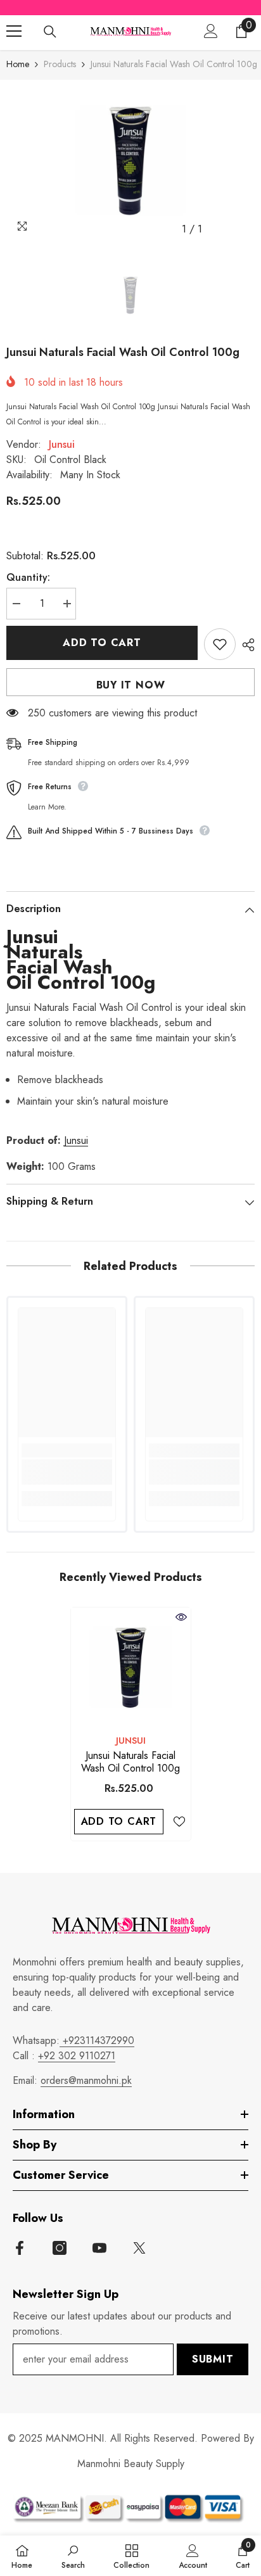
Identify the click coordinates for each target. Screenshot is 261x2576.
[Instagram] (60, 2248)
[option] (130, 161)
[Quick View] (181, 1617)
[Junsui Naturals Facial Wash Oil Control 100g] (131, 1667)
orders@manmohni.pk (86, 2080)
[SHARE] (245, 645)
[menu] (14, 31)
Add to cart (102, 643)
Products (60, 64)
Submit (213, 2359)
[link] (67, 1472)
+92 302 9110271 (77, 2056)
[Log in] (211, 31)
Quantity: (28, 577)
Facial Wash (59, 967)
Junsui (62, 444)
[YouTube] (99, 2248)
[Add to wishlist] (220, 644)
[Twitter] (139, 2248)
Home (18, 64)
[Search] (50, 32)
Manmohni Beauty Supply (131, 2464)
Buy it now (131, 685)
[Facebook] (20, 2248)
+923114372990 (97, 2040)
